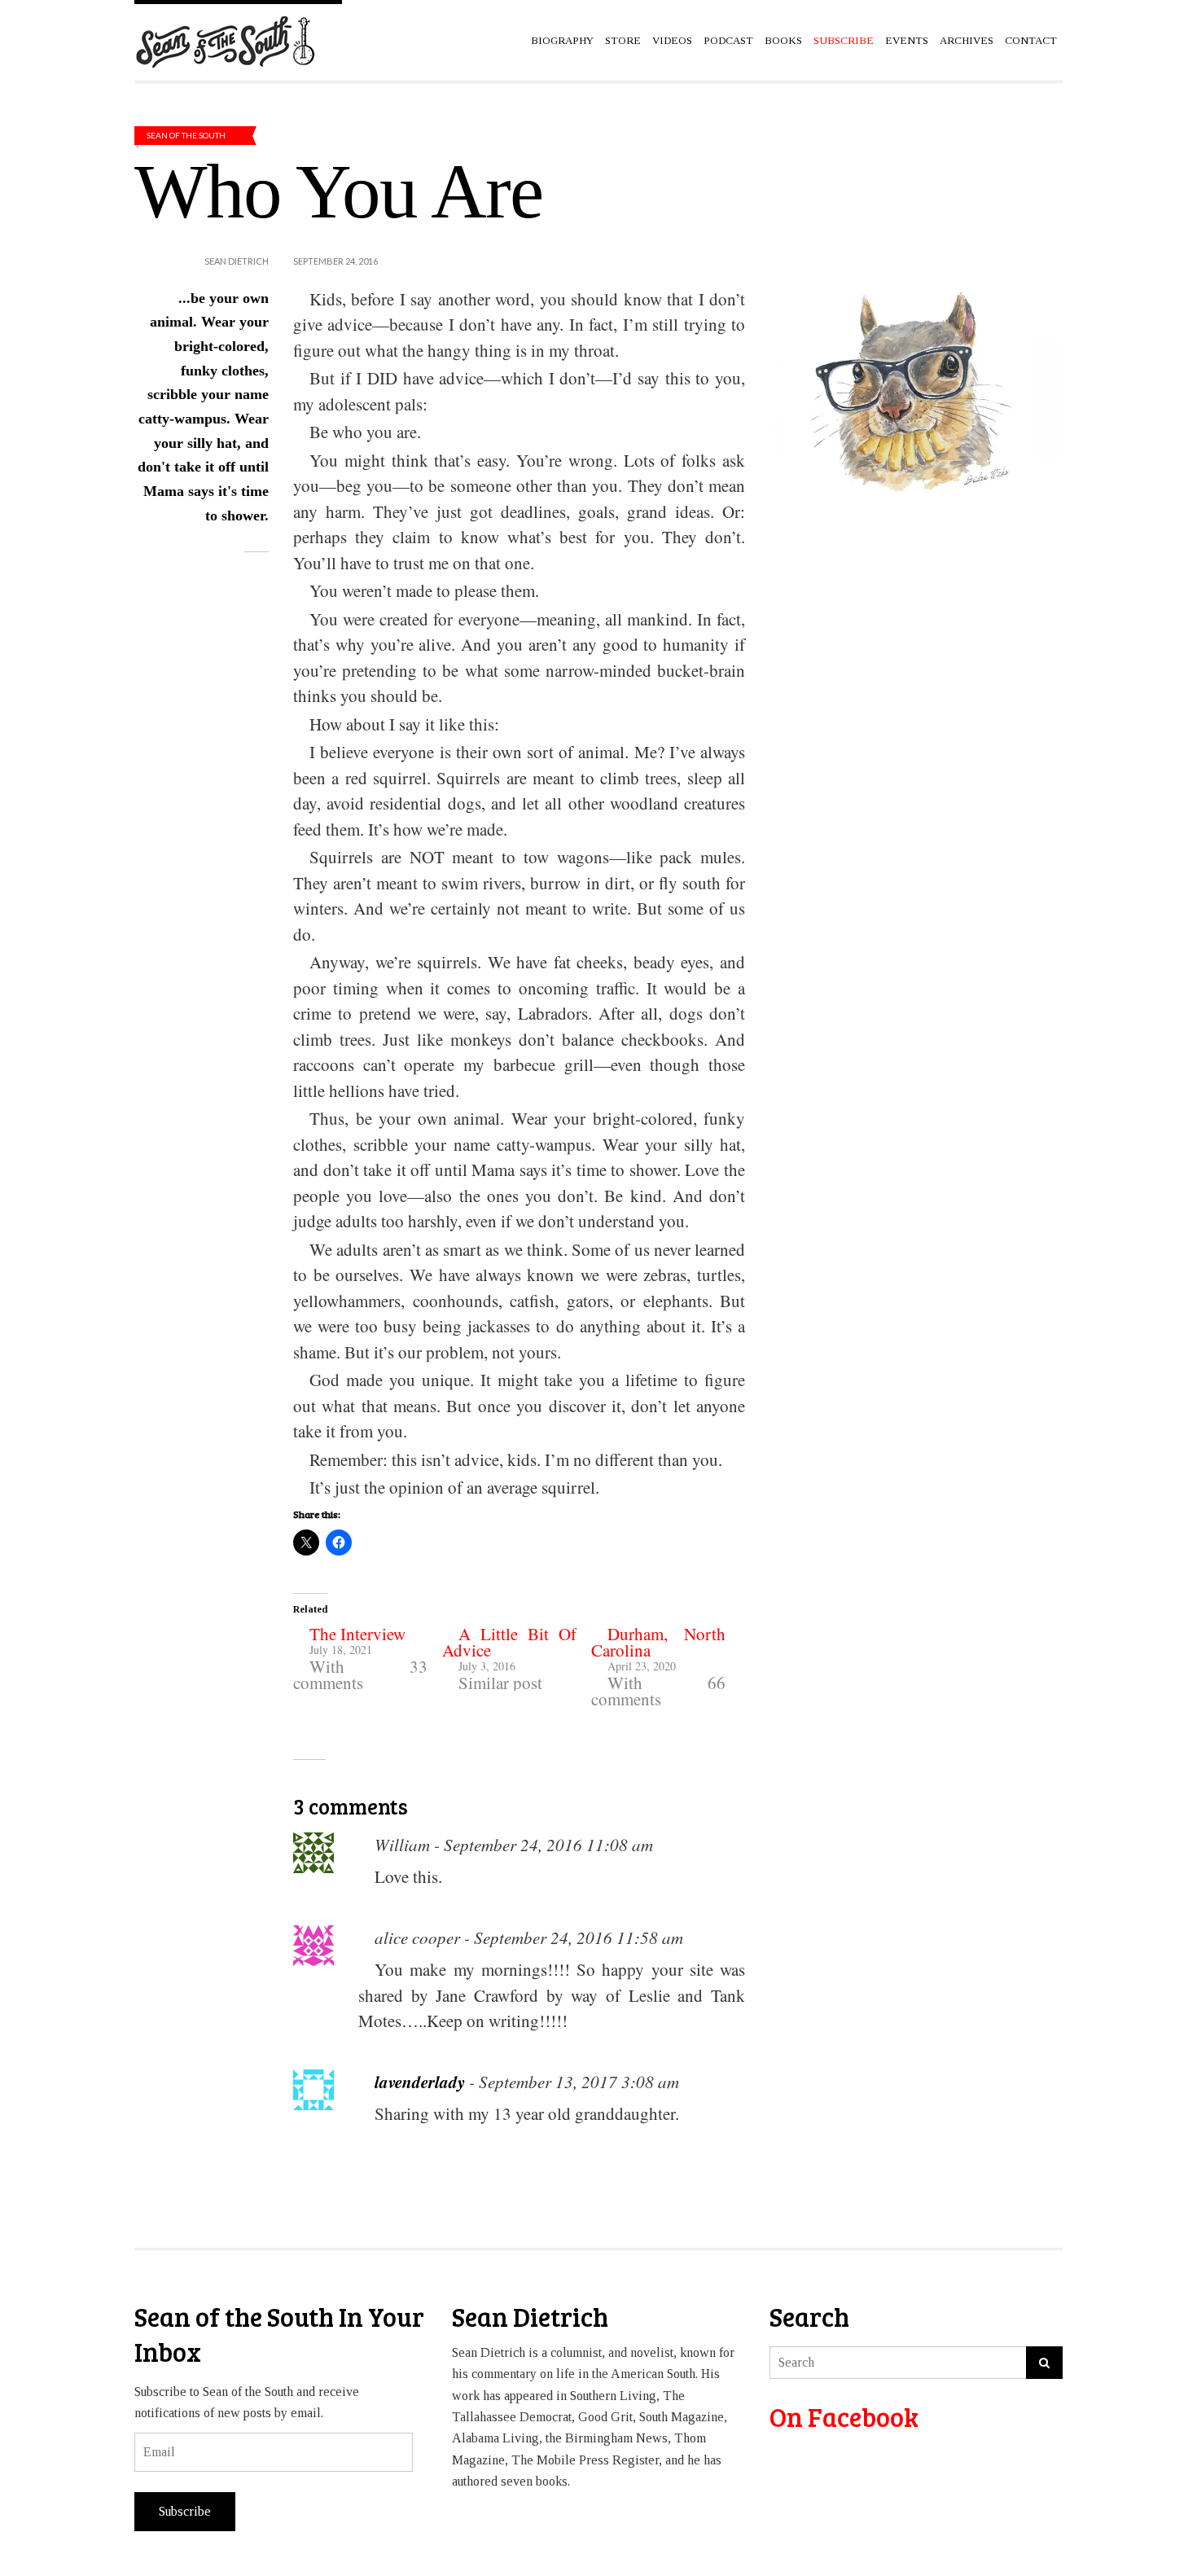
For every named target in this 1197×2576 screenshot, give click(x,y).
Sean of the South (186, 135)
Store (623, 40)
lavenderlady (420, 2082)
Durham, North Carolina (658, 1642)
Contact (1031, 40)
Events (907, 40)
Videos (672, 40)
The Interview (357, 1634)
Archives (967, 40)
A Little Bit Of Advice (509, 1642)
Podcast (728, 40)
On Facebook (844, 2417)
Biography (562, 40)
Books (783, 40)
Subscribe (185, 2511)
